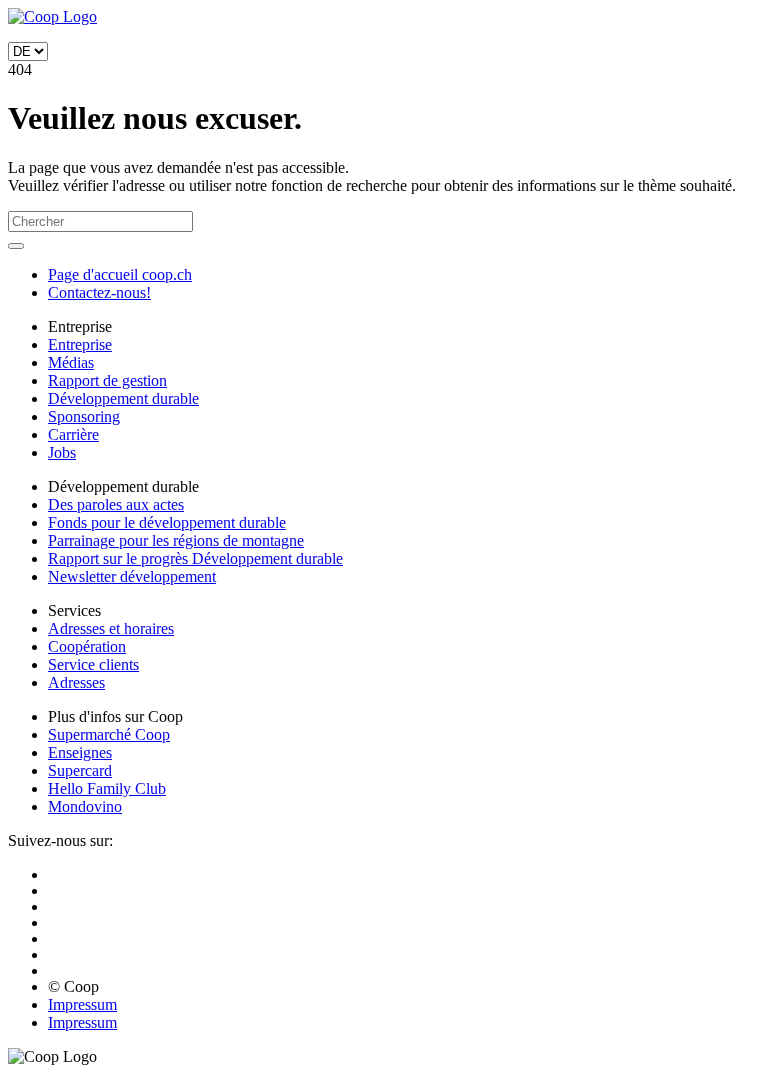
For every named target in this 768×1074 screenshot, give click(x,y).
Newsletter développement (132, 576)
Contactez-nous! (99, 292)
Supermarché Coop (109, 734)
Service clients (93, 664)
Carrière (73, 434)
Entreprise (80, 344)
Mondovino (85, 806)
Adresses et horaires (111, 628)
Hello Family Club (107, 788)
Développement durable (123, 398)
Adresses (76, 682)
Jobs (62, 452)
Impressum (82, 1004)
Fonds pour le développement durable (167, 522)
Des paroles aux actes (116, 504)
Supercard (80, 770)
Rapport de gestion (107, 380)
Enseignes (80, 752)
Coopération (87, 646)
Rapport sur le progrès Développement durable (195, 558)
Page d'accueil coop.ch (120, 274)
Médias (71, 362)
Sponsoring (84, 416)
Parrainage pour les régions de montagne (176, 540)
